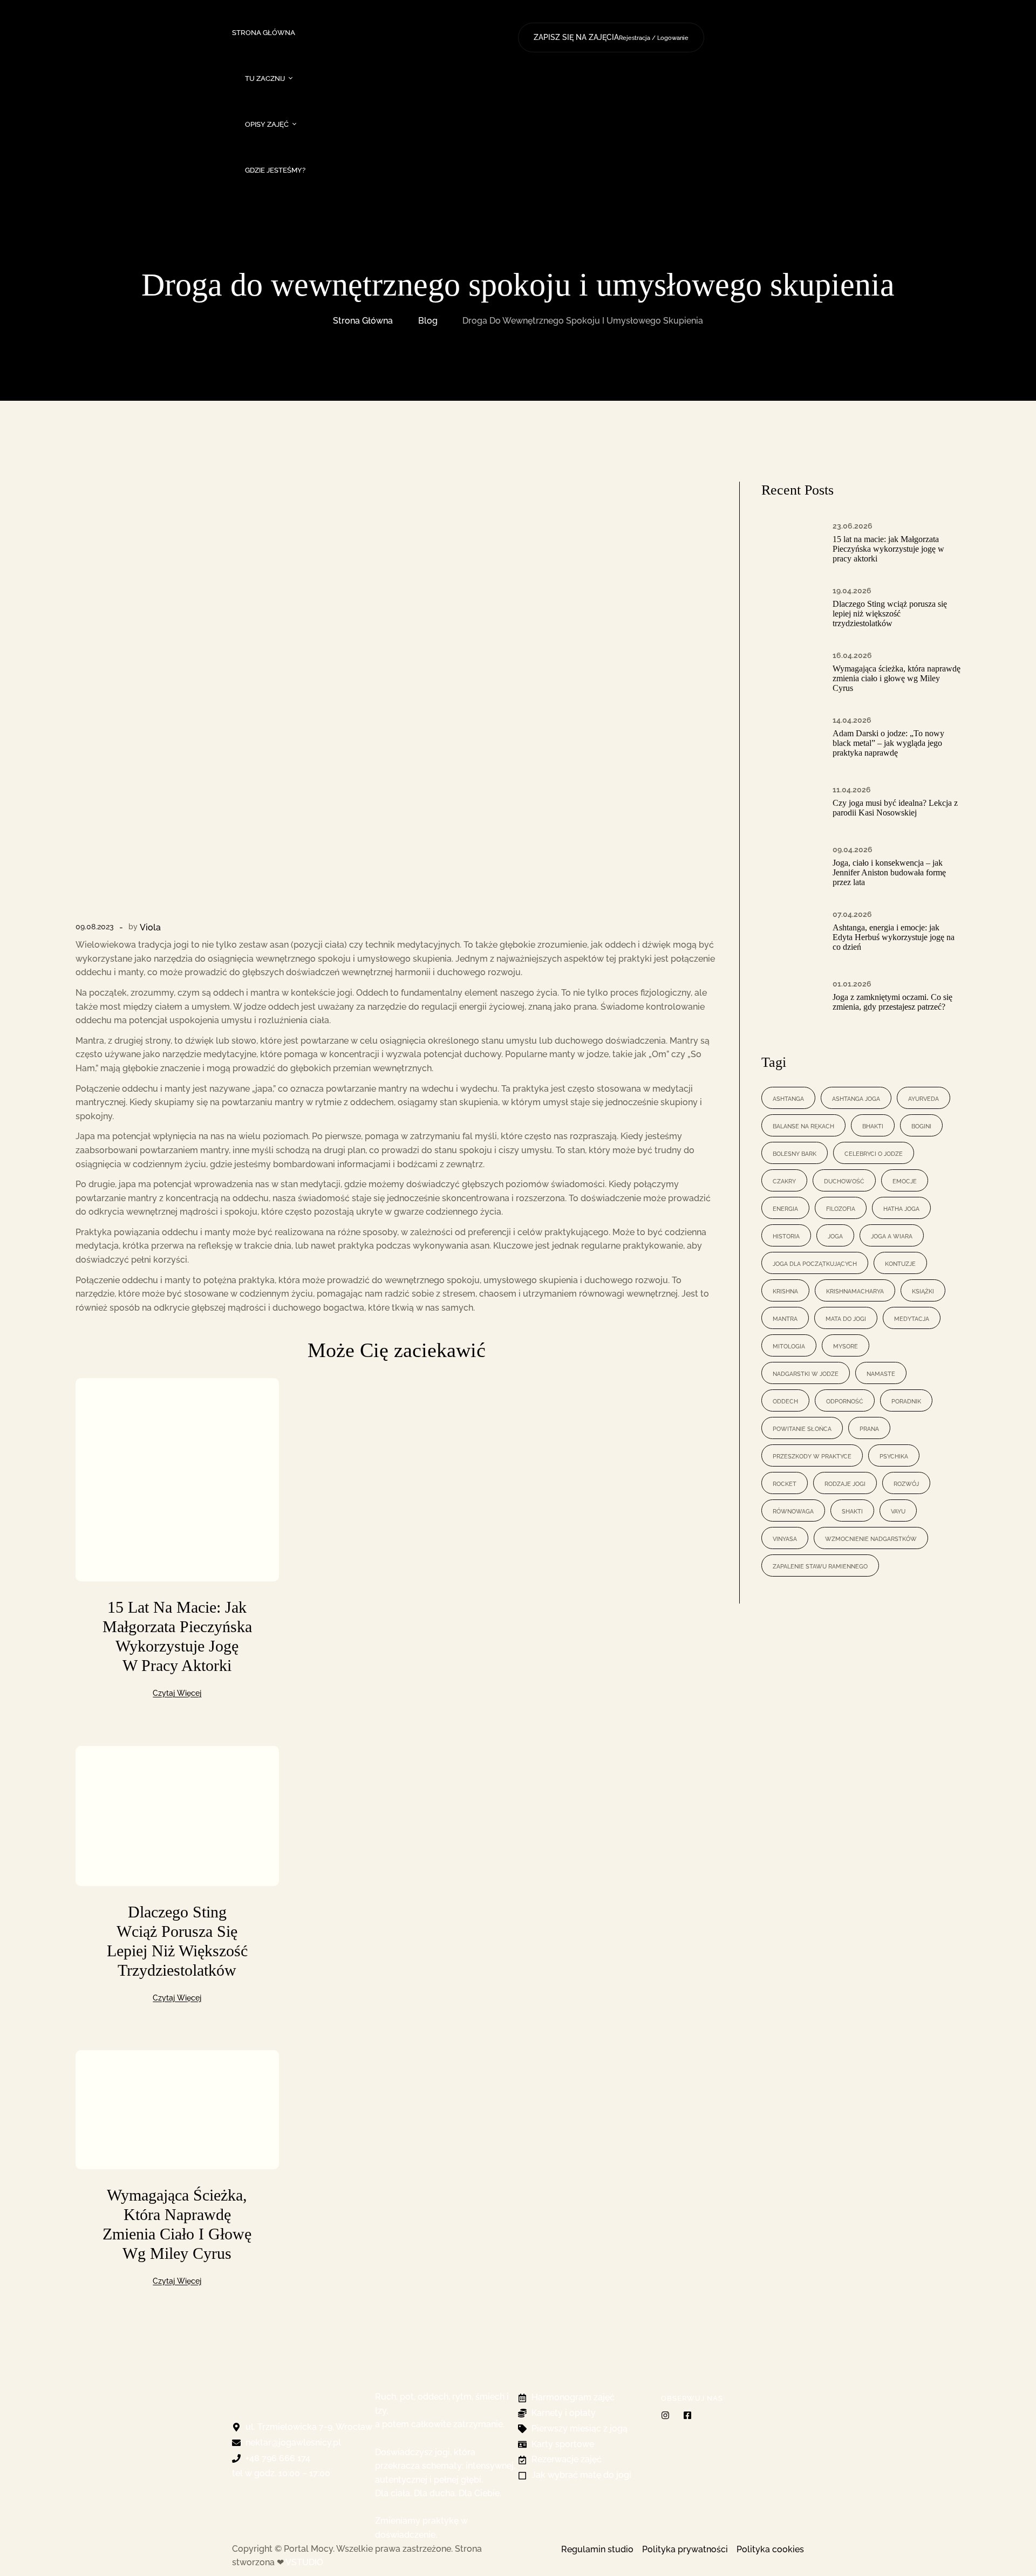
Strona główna (363, 321)
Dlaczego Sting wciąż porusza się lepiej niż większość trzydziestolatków (890, 614)
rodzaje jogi (845, 1483)
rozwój (906, 1483)
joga (835, 1235)
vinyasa (785, 1538)
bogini (921, 1125)
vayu (898, 1510)
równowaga (793, 1510)
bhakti (873, 1125)
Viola (150, 927)
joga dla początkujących (815, 1263)
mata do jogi (846, 1318)
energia (785, 1208)
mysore (846, 1345)
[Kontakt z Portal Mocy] (776, 4)
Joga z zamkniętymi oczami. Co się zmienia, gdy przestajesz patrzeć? (892, 1002)
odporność (845, 1400)
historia (786, 1235)
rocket (785, 1483)
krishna (785, 1290)
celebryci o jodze (874, 1153)
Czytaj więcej (177, 1693)
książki (923, 1290)
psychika (894, 1455)
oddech (785, 1400)
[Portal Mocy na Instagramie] (547, 13)
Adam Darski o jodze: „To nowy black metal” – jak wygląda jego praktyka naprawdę (888, 743)
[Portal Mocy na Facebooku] (525, 13)
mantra (785, 1318)
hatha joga (901, 1208)
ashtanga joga (856, 1098)
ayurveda (923, 1098)
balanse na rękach (803, 1125)
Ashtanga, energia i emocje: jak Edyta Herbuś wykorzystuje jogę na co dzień (894, 937)
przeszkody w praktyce (812, 1455)
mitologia (789, 1345)
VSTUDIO (304, 2562)
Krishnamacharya (855, 1290)
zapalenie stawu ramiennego (820, 1566)
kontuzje (900, 1263)
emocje (905, 1180)
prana (869, 1428)
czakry (784, 1180)
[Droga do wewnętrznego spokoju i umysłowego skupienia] (397, 701)
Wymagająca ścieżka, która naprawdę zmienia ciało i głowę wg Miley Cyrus (897, 678)
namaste (881, 1373)
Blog (428, 321)
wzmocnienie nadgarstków (871, 1538)
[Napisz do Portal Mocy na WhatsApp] (755, 4)
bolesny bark (795, 1153)
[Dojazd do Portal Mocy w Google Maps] (797, 4)
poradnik (906, 1400)
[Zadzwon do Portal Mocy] (734, 4)
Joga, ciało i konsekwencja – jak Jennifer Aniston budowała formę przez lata (889, 872)
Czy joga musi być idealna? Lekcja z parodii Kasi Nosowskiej (895, 808)
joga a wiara (892, 1235)
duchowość (844, 1180)
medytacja (912, 1318)
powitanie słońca (802, 1428)
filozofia (841, 1208)
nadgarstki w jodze (806, 1373)
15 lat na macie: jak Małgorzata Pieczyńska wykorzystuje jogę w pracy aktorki (888, 549)
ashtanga (788, 1098)
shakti (852, 1510)
